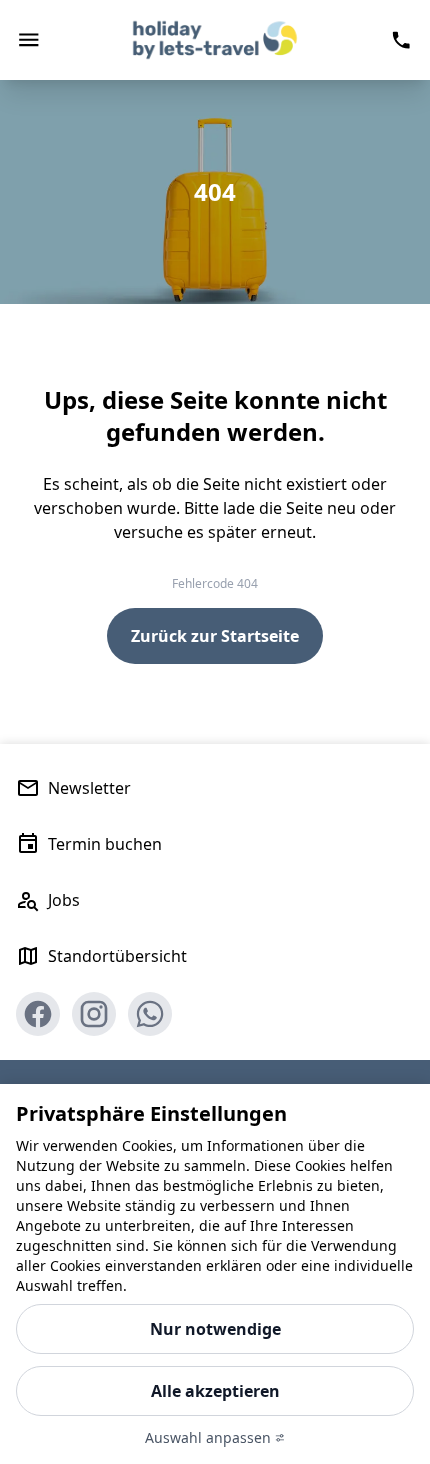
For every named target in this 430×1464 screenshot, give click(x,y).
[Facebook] (38, 1014)
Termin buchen (105, 844)
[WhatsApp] (150, 1014)
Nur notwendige (215, 1329)
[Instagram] (94, 1014)
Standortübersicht (117, 956)
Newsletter (89, 788)
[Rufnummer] (401, 40)
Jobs (64, 900)
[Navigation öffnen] (29, 40)
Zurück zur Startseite (215, 636)
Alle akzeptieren (215, 1391)
